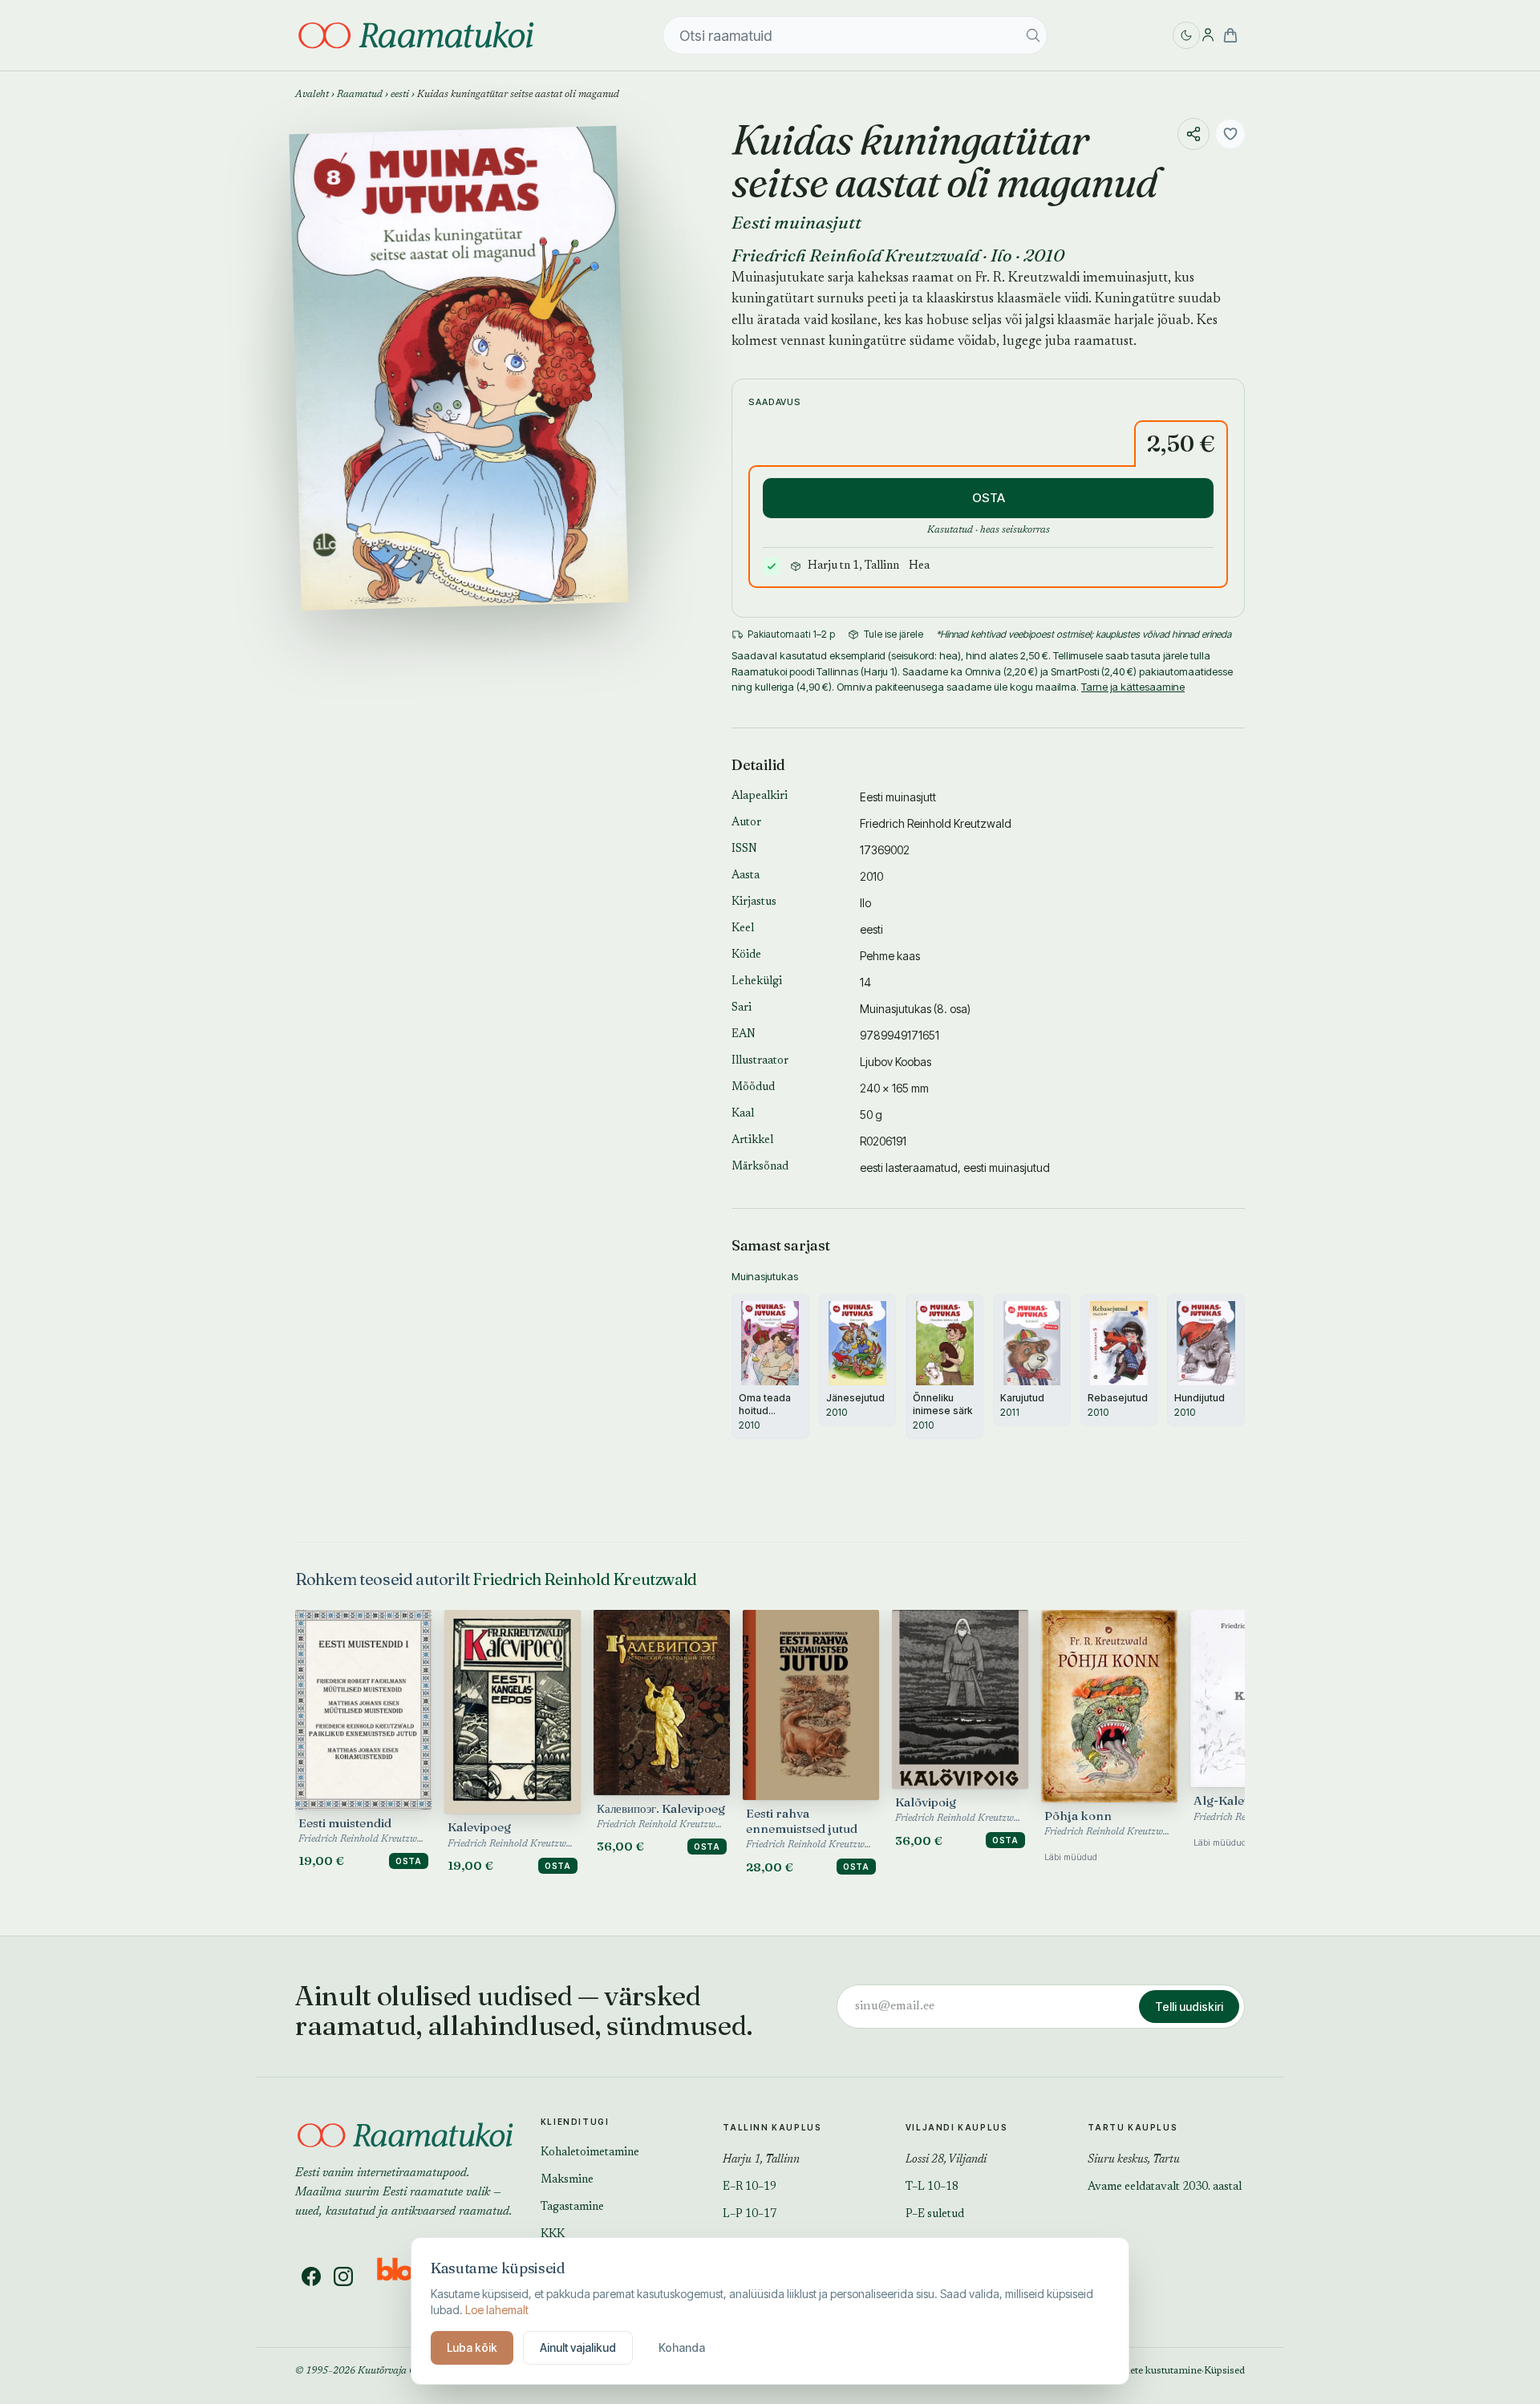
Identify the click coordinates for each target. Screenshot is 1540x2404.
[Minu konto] (1208, 35)
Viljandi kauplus (957, 2127)
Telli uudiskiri (1189, 2007)
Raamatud (360, 95)
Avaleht (312, 95)
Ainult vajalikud (578, 2347)
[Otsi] (1033, 35)
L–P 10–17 (750, 2215)
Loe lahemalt (497, 2310)
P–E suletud (935, 2215)
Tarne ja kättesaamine (1133, 687)
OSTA (989, 498)
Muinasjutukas (896, 1009)
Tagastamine (572, 2207)
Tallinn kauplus (772, 2127)
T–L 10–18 (932, 2187)
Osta (409, 1861)
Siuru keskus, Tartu (1134, 2160)
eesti (400, 95)
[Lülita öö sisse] (1186, 35)
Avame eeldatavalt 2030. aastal (1165, 2187)
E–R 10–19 (750, 2187)
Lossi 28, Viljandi (946, 2160)
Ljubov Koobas (896, 1062)
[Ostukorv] (1230, 35)
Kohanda (682, 2347)
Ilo (1001, 255)
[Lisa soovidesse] (1230, 134)
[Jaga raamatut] (1193, 134)
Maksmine (567, 2180)
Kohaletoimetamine (590, 2153)
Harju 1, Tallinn (761, 2160)
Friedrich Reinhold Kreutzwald (855, 255)
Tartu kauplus (1133, 2127)
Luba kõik (472, 2347)
